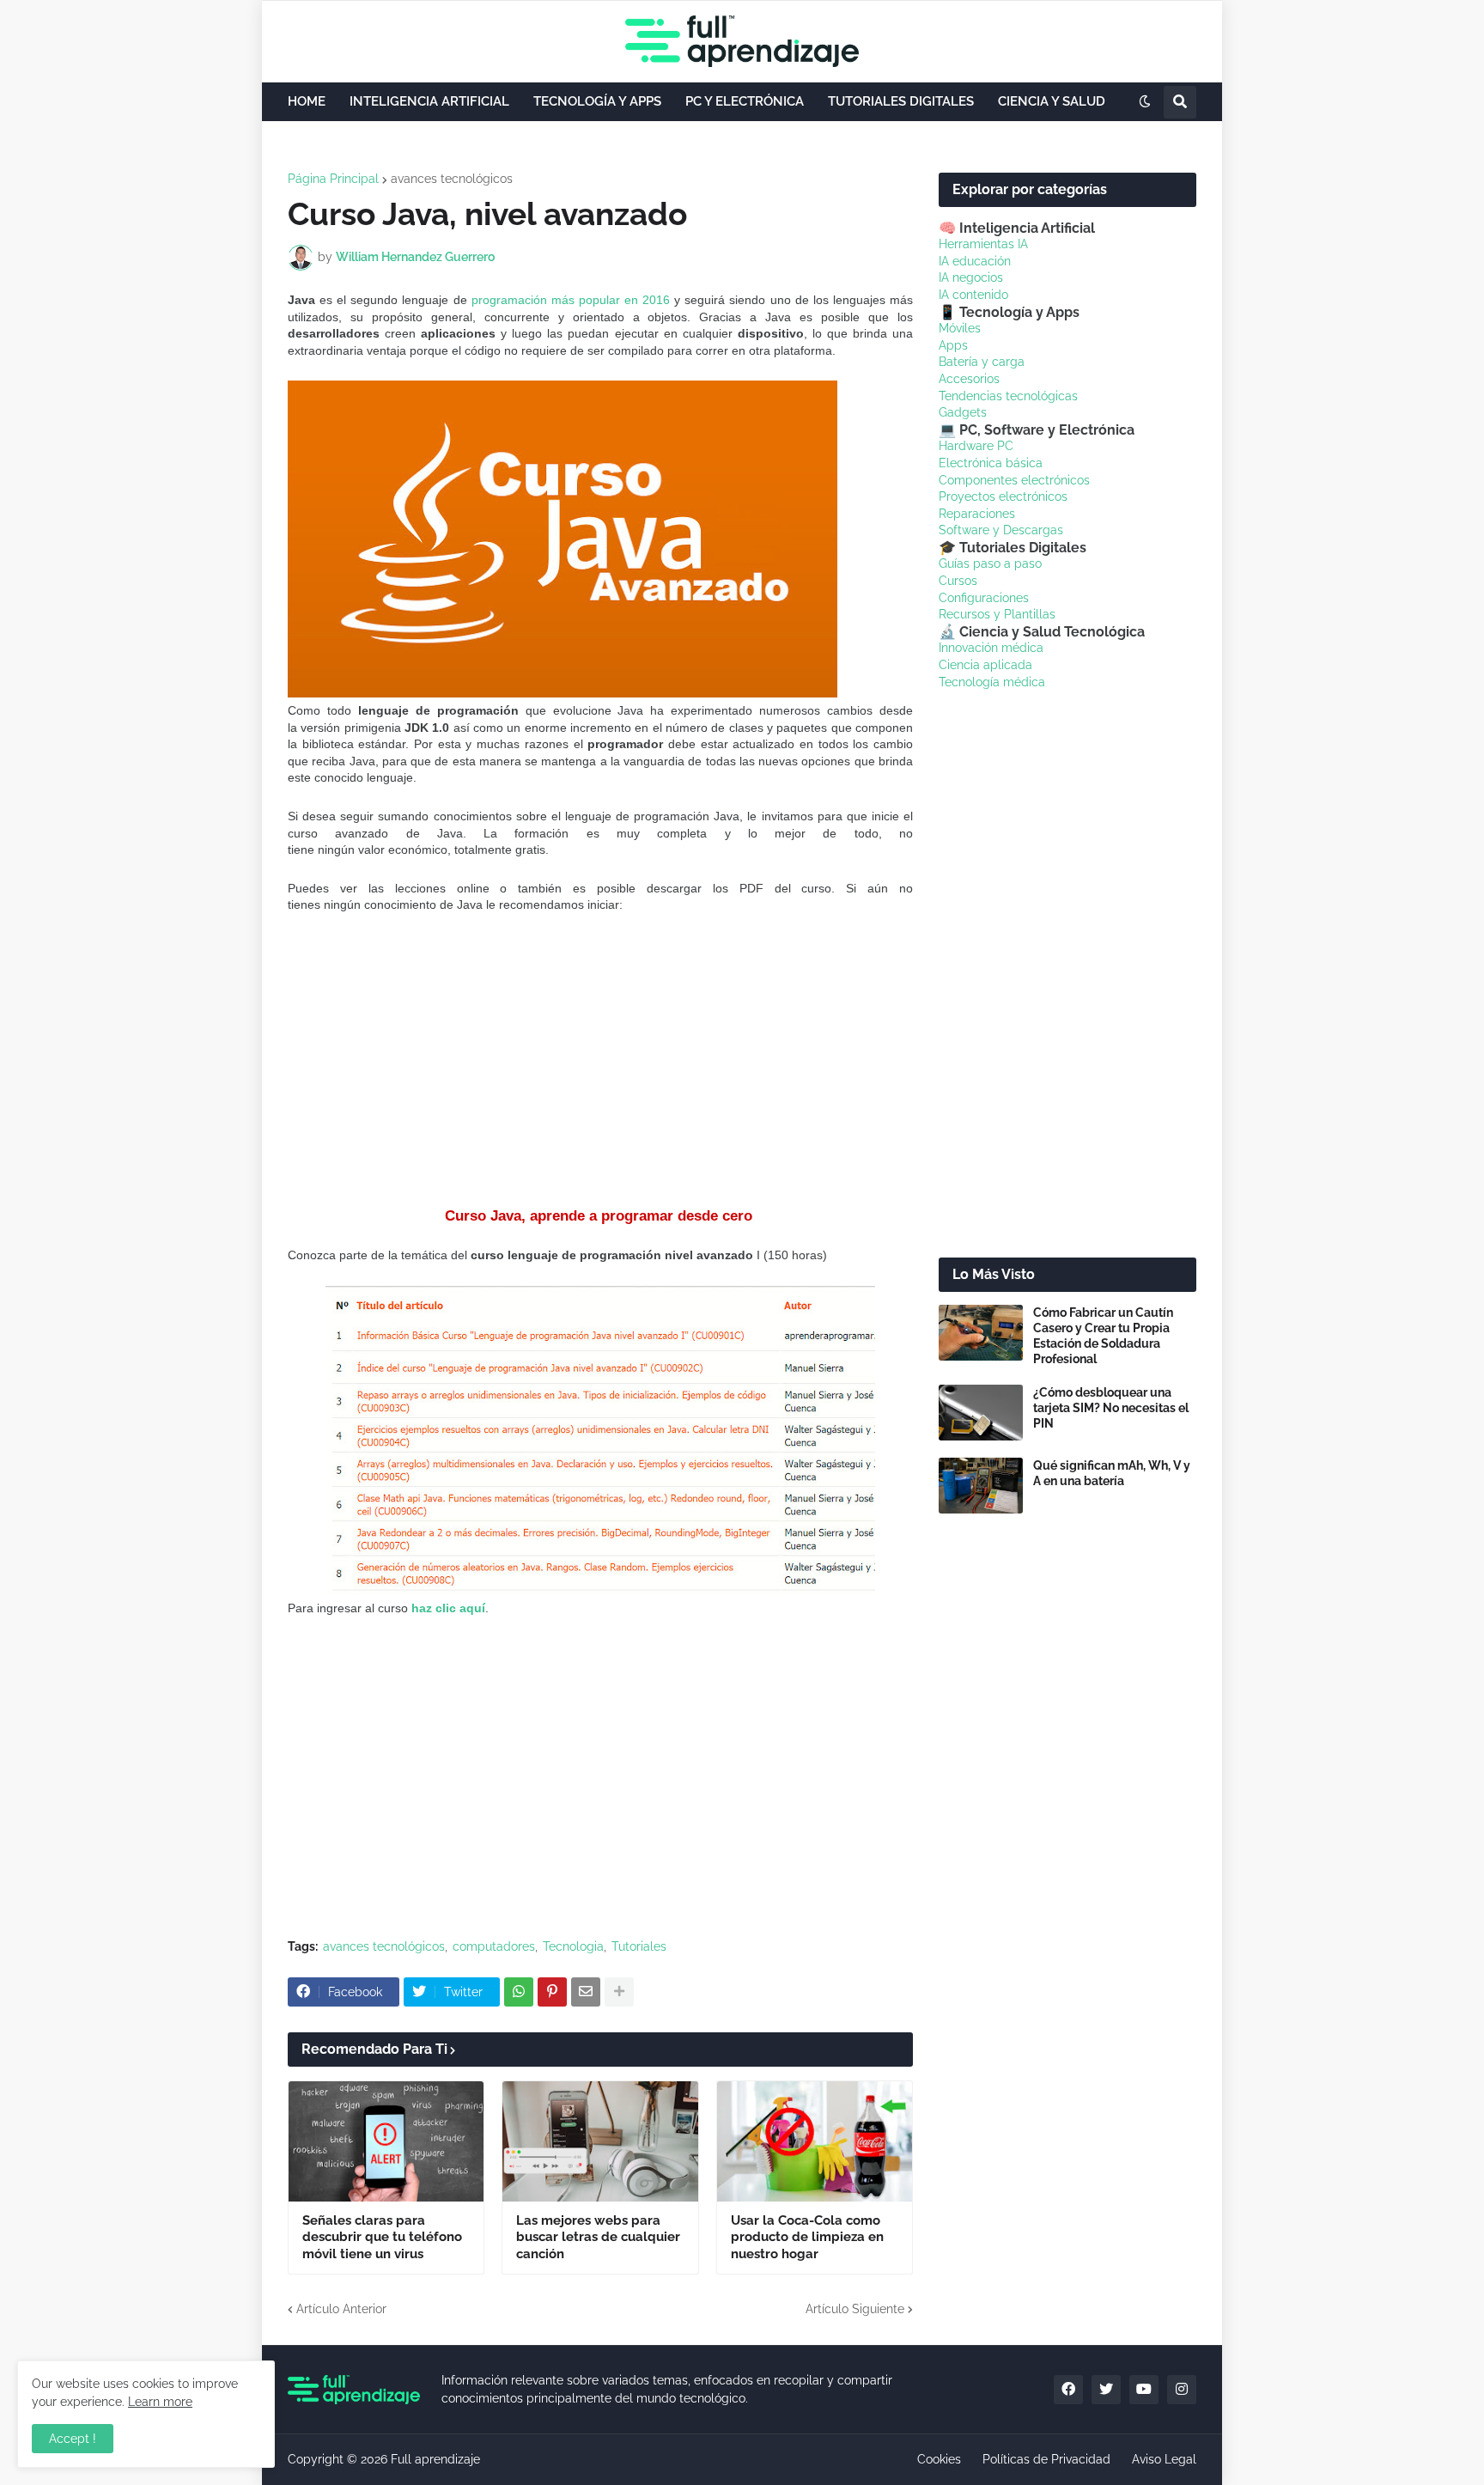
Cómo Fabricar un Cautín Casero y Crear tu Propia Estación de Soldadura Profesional (1103, 1336)
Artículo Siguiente (855, 2309)
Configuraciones (984, 598)
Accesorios (969, 379)
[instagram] (1182, 2390)
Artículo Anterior (341, 2309)
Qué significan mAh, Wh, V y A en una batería (1112, 1473)
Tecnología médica (992, 682)
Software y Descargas (1001, 530)
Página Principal (333, 179)
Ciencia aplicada (985, 665)
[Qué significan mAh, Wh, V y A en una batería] (981, 1486)
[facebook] (1068, 2390)
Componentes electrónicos (1014, 480)
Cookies (939, 2459)
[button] (1145, 102)
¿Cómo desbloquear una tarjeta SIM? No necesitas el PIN (1111, 1408)
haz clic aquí (448, 1608)
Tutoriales (639, 1946)
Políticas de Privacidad (1046, 2459)
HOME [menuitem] (307, 101)
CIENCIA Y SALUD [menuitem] (1052, 101)
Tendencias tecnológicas (1008, 396)
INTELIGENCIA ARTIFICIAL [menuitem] (429, 101)
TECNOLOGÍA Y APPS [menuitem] (597, 101)
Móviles (960, 328)
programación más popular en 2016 (571, 300)
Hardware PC (976, 446)
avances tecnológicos (452, 179)
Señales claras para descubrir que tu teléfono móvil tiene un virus (382, 2237)
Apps (953, 345)
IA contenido (973, 295)
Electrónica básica (991, 463)
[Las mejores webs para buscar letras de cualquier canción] (600, 2141)
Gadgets (963, 412)
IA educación (975, 261)
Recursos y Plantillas (997, 614)
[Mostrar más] (619, 1992)
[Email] (586, 1992)
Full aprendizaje (435, 2459)
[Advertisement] (600, 1060)
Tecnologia (573, 1946)
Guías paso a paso (990, 563)
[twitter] (1106, 2390)
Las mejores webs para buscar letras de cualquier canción (598, 2237)
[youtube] (1144, 2390)
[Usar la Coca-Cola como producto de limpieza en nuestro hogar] (815, 2141)
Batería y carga (982, 362)
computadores (494, 1946)
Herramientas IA (983, 244)
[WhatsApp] (519, 1992)
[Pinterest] (552, 1992)
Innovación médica (991, 648)
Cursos (958, 581)
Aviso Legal (1164, 2459)
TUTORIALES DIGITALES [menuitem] (901, 101)
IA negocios (971, 277)
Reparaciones (977, 514)
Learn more (160, 2402)
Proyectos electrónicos (1003, 496)
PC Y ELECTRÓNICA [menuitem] (745, 101)
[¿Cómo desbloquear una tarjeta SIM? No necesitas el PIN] (981, 1413)
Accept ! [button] (73, 2439)
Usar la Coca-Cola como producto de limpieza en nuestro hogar (807, 2237)
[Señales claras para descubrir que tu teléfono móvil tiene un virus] (386, 2141)
